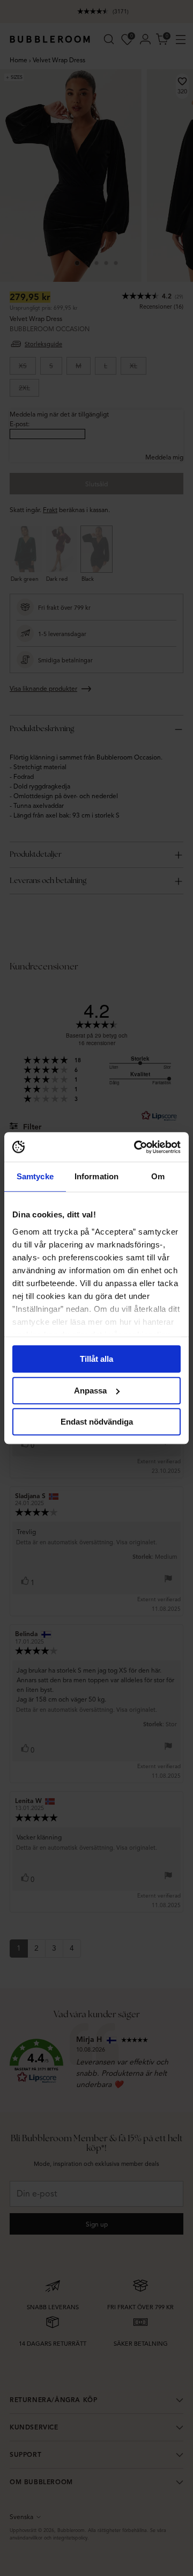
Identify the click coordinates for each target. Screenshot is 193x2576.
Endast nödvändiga (97, 1422)
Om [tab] (158, 1176)
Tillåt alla (96, 1359)
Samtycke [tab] (35, 1176)
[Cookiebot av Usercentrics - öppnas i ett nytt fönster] (136, 1147)
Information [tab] (96, 1176)
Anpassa (90, 1391)
